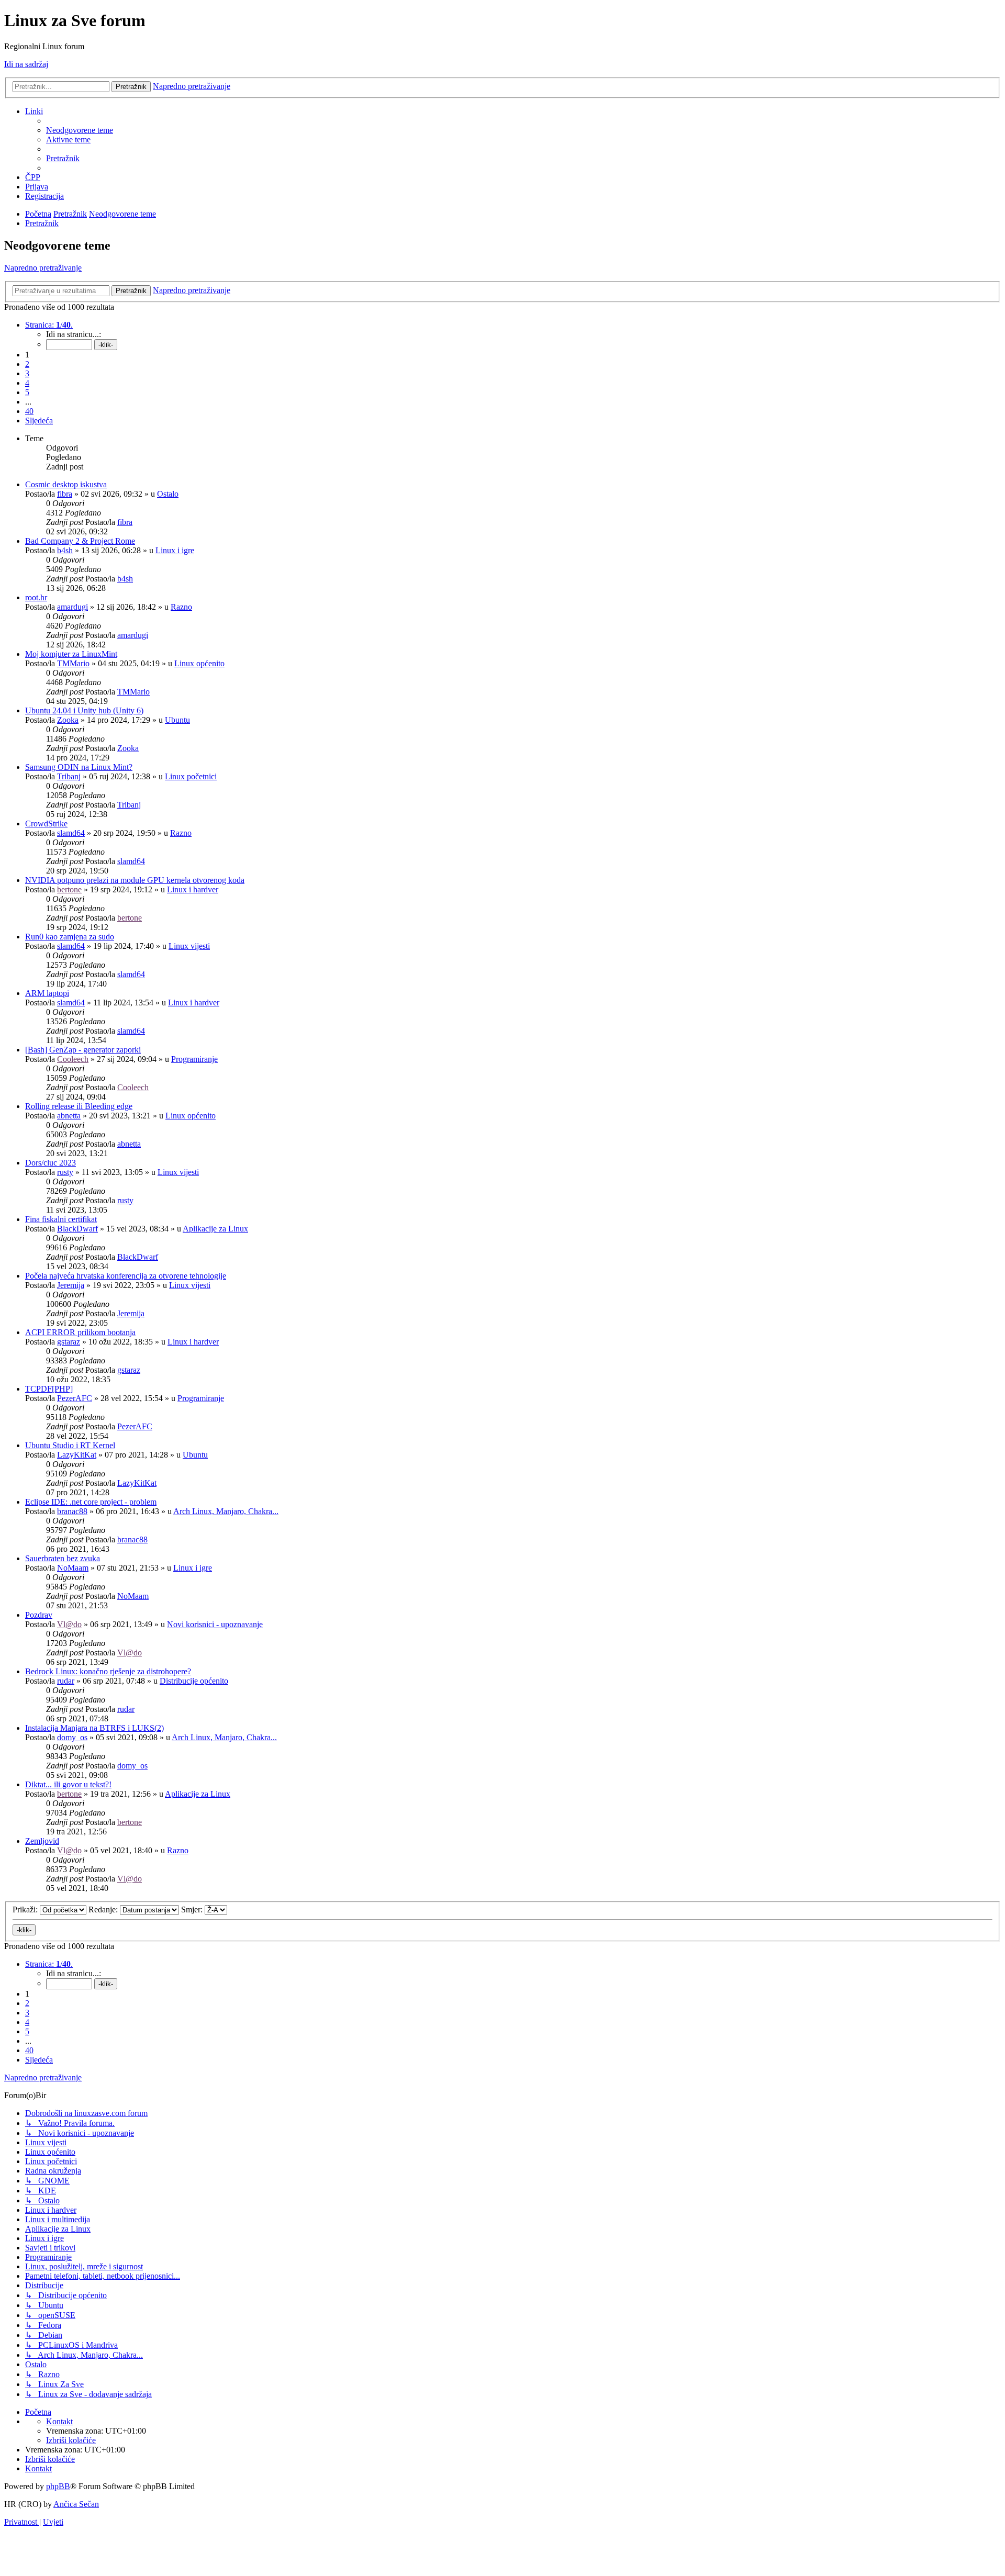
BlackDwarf (77, 1229)
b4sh (65, 550)
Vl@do (69, 1624)
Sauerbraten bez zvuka (63, 1558)
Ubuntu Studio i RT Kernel (70, 1445)
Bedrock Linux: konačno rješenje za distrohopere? (108, 1671)
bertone (69, 889)
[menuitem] (80, 130)
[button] (49, 325)
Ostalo (168, 494)
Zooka (68, 720)
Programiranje (194, 1059)
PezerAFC (75, 1398)
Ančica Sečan (76, 2504)
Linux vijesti (189, 946)
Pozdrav (39, 1615)
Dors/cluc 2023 (51, 1163)
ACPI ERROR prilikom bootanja (80, 1332)
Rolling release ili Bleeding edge (79, 1106)
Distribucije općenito (194, 1681)
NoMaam (73, 1568)
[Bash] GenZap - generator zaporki (83, 1050)
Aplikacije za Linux (215, 1229)
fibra (65, 494)
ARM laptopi (47, 993)
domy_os (72, 1737)
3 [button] (27, 373)
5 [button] (27, 392)
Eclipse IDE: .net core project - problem (91, 1502)
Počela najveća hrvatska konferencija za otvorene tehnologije (126, 1276)
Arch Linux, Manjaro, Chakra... (226, 1511)
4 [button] (27, 383)
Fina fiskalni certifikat (61, 1219)
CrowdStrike (46, 824)
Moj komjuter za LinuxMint (71, 654)
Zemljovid (42, 1841)
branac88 (72, 1511)
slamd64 (71, 833)
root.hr (36, 597)
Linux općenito (199, 663)
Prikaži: (26, 1909)
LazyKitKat (77, 1455)
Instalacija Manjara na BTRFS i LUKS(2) (94, 1728)
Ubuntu (177, 720)
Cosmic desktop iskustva (66, 484)
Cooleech (73, 1059)
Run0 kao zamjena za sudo (70, 937)
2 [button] (27, 364)
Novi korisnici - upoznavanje (215, 1624)
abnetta (69, 1116)
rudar (66, 1681)
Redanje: (104, 1909)
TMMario (73, 663)
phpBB (58, 2486)
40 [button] (29, 411)
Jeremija (71, 1285)
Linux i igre (175, 550)
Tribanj (69, 776)
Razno (181, 607)
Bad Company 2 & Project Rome (80, 541)
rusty (65, 1172)
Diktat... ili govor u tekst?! (68, 1784)
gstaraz (69, 1342)
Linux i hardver (193, 889)
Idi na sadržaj (26, 64)
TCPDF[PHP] (49, 1389)
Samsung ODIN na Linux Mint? (79, 767)
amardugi (72, 607)
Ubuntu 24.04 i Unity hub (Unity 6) (84, 710)
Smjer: (193, 1909)
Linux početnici (191, 776)
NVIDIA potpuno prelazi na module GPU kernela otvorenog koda (135, 880)
